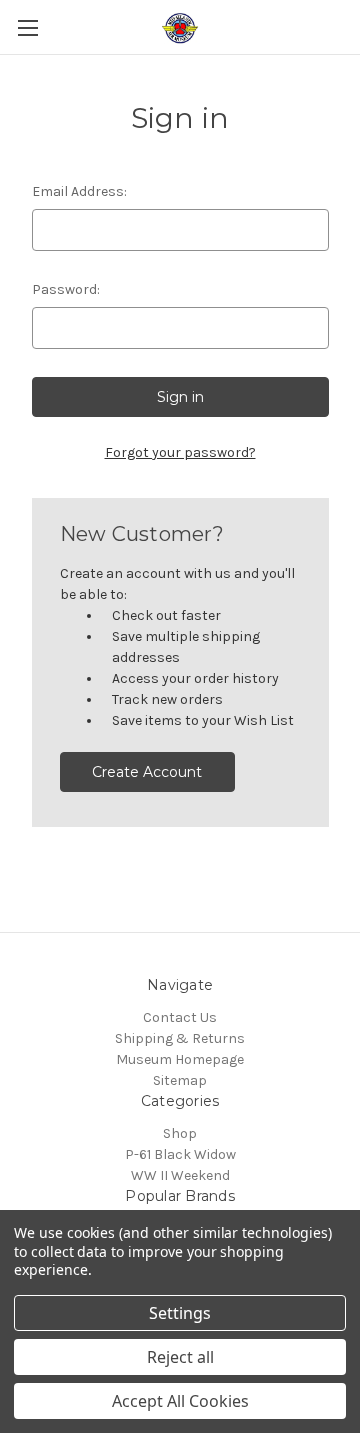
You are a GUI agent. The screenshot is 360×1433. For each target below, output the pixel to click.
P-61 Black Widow (180, 1154)
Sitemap (180, 1080)
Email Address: (79, 191)
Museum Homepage (180, 1059)
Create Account (147, 772)
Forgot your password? (180, 452)
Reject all (180, 1357)
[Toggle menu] (27, 27)
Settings (180, 1313)
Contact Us (180, 1017)
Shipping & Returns (180, 1038)
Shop (180, 1133)
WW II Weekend (180, 1175)
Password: (66, 289)
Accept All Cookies (180, 1401)
